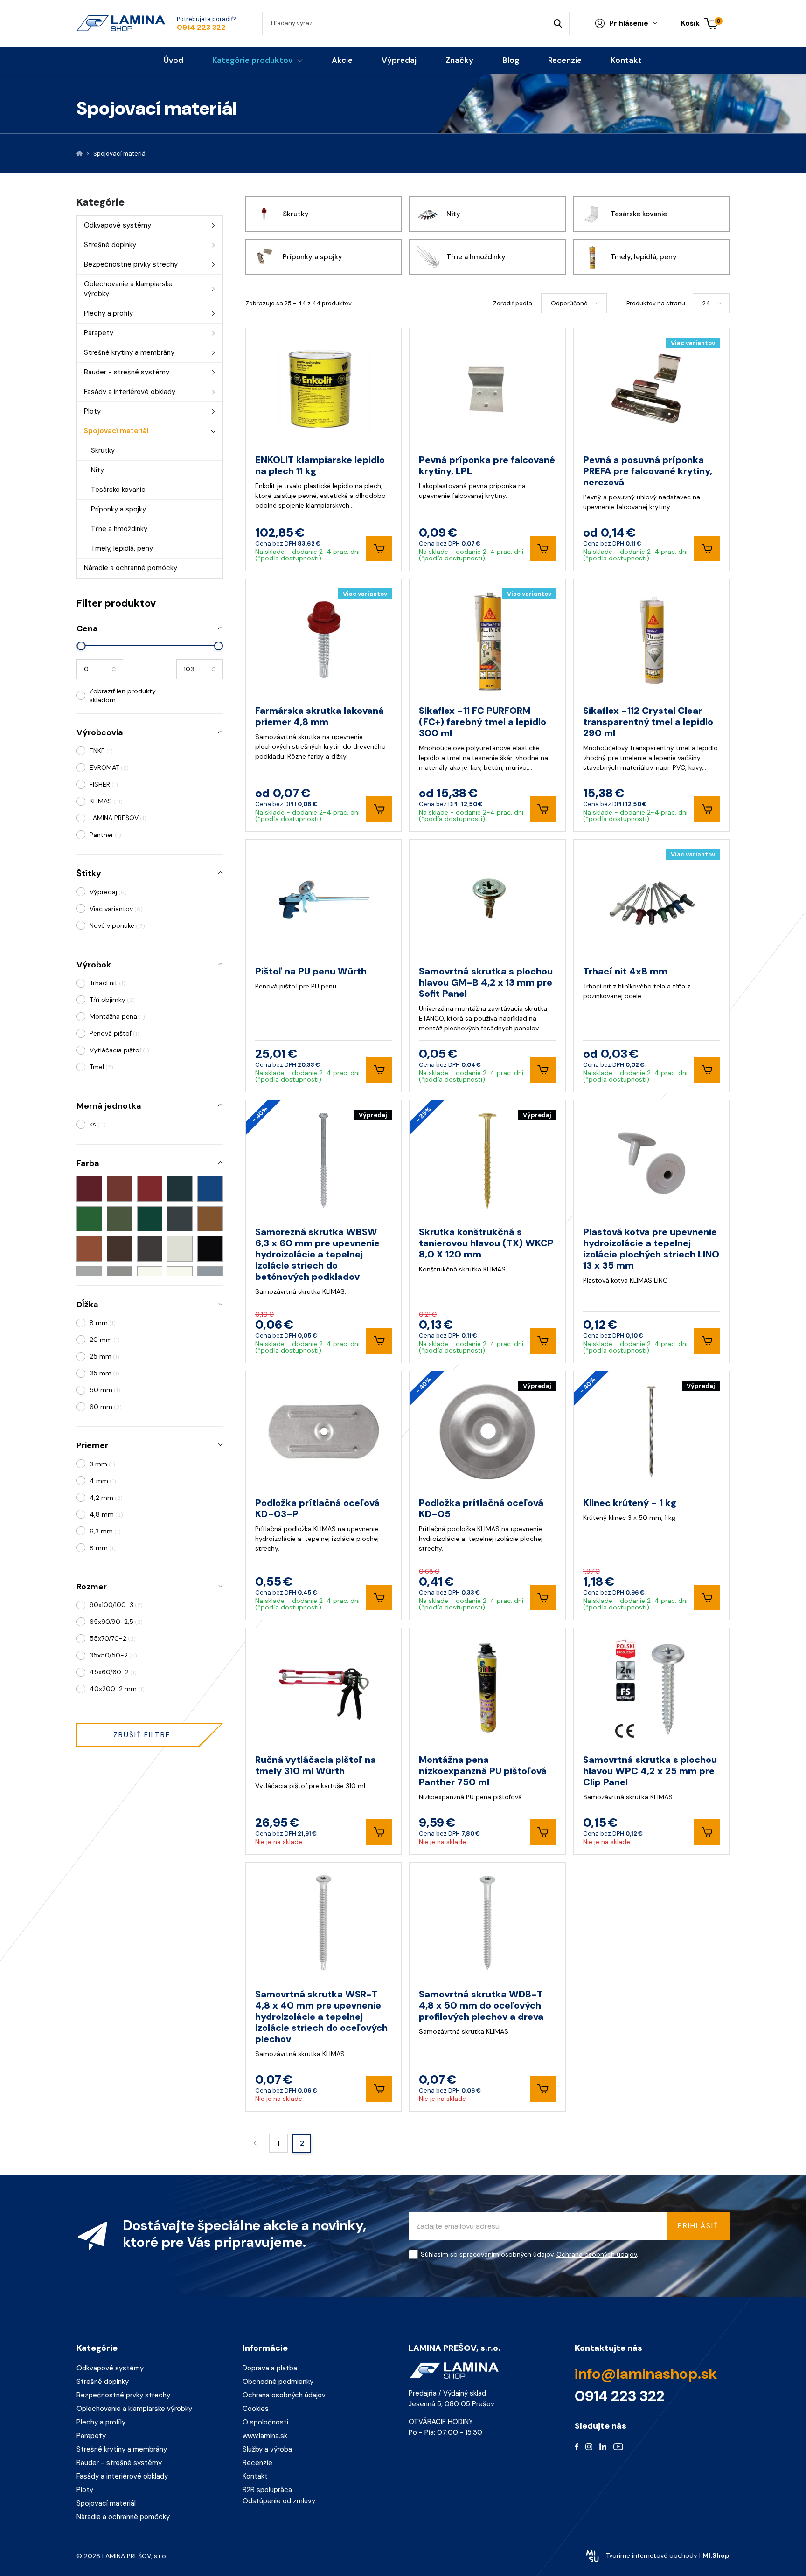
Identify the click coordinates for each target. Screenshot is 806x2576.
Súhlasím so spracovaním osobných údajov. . (365, 1324)
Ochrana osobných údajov (438, 1324)
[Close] (569, 1205)
